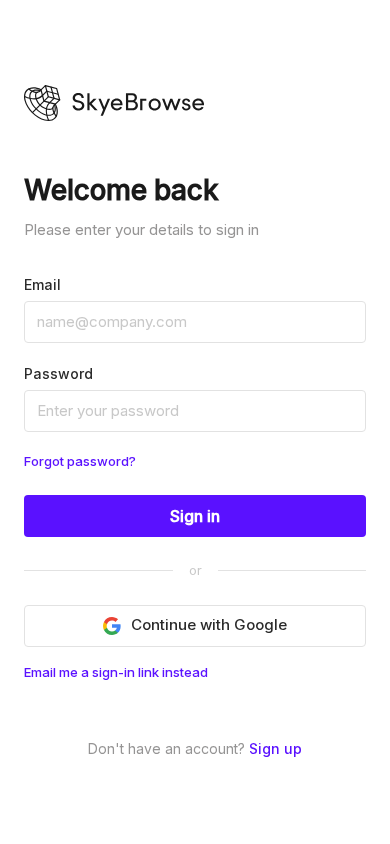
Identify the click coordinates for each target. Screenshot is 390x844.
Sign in (195, 516)
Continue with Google (209, 624)
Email (42, 284)
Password (58, 373)
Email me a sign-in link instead (116, 672)
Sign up (275, 748)
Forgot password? (80, 461)
